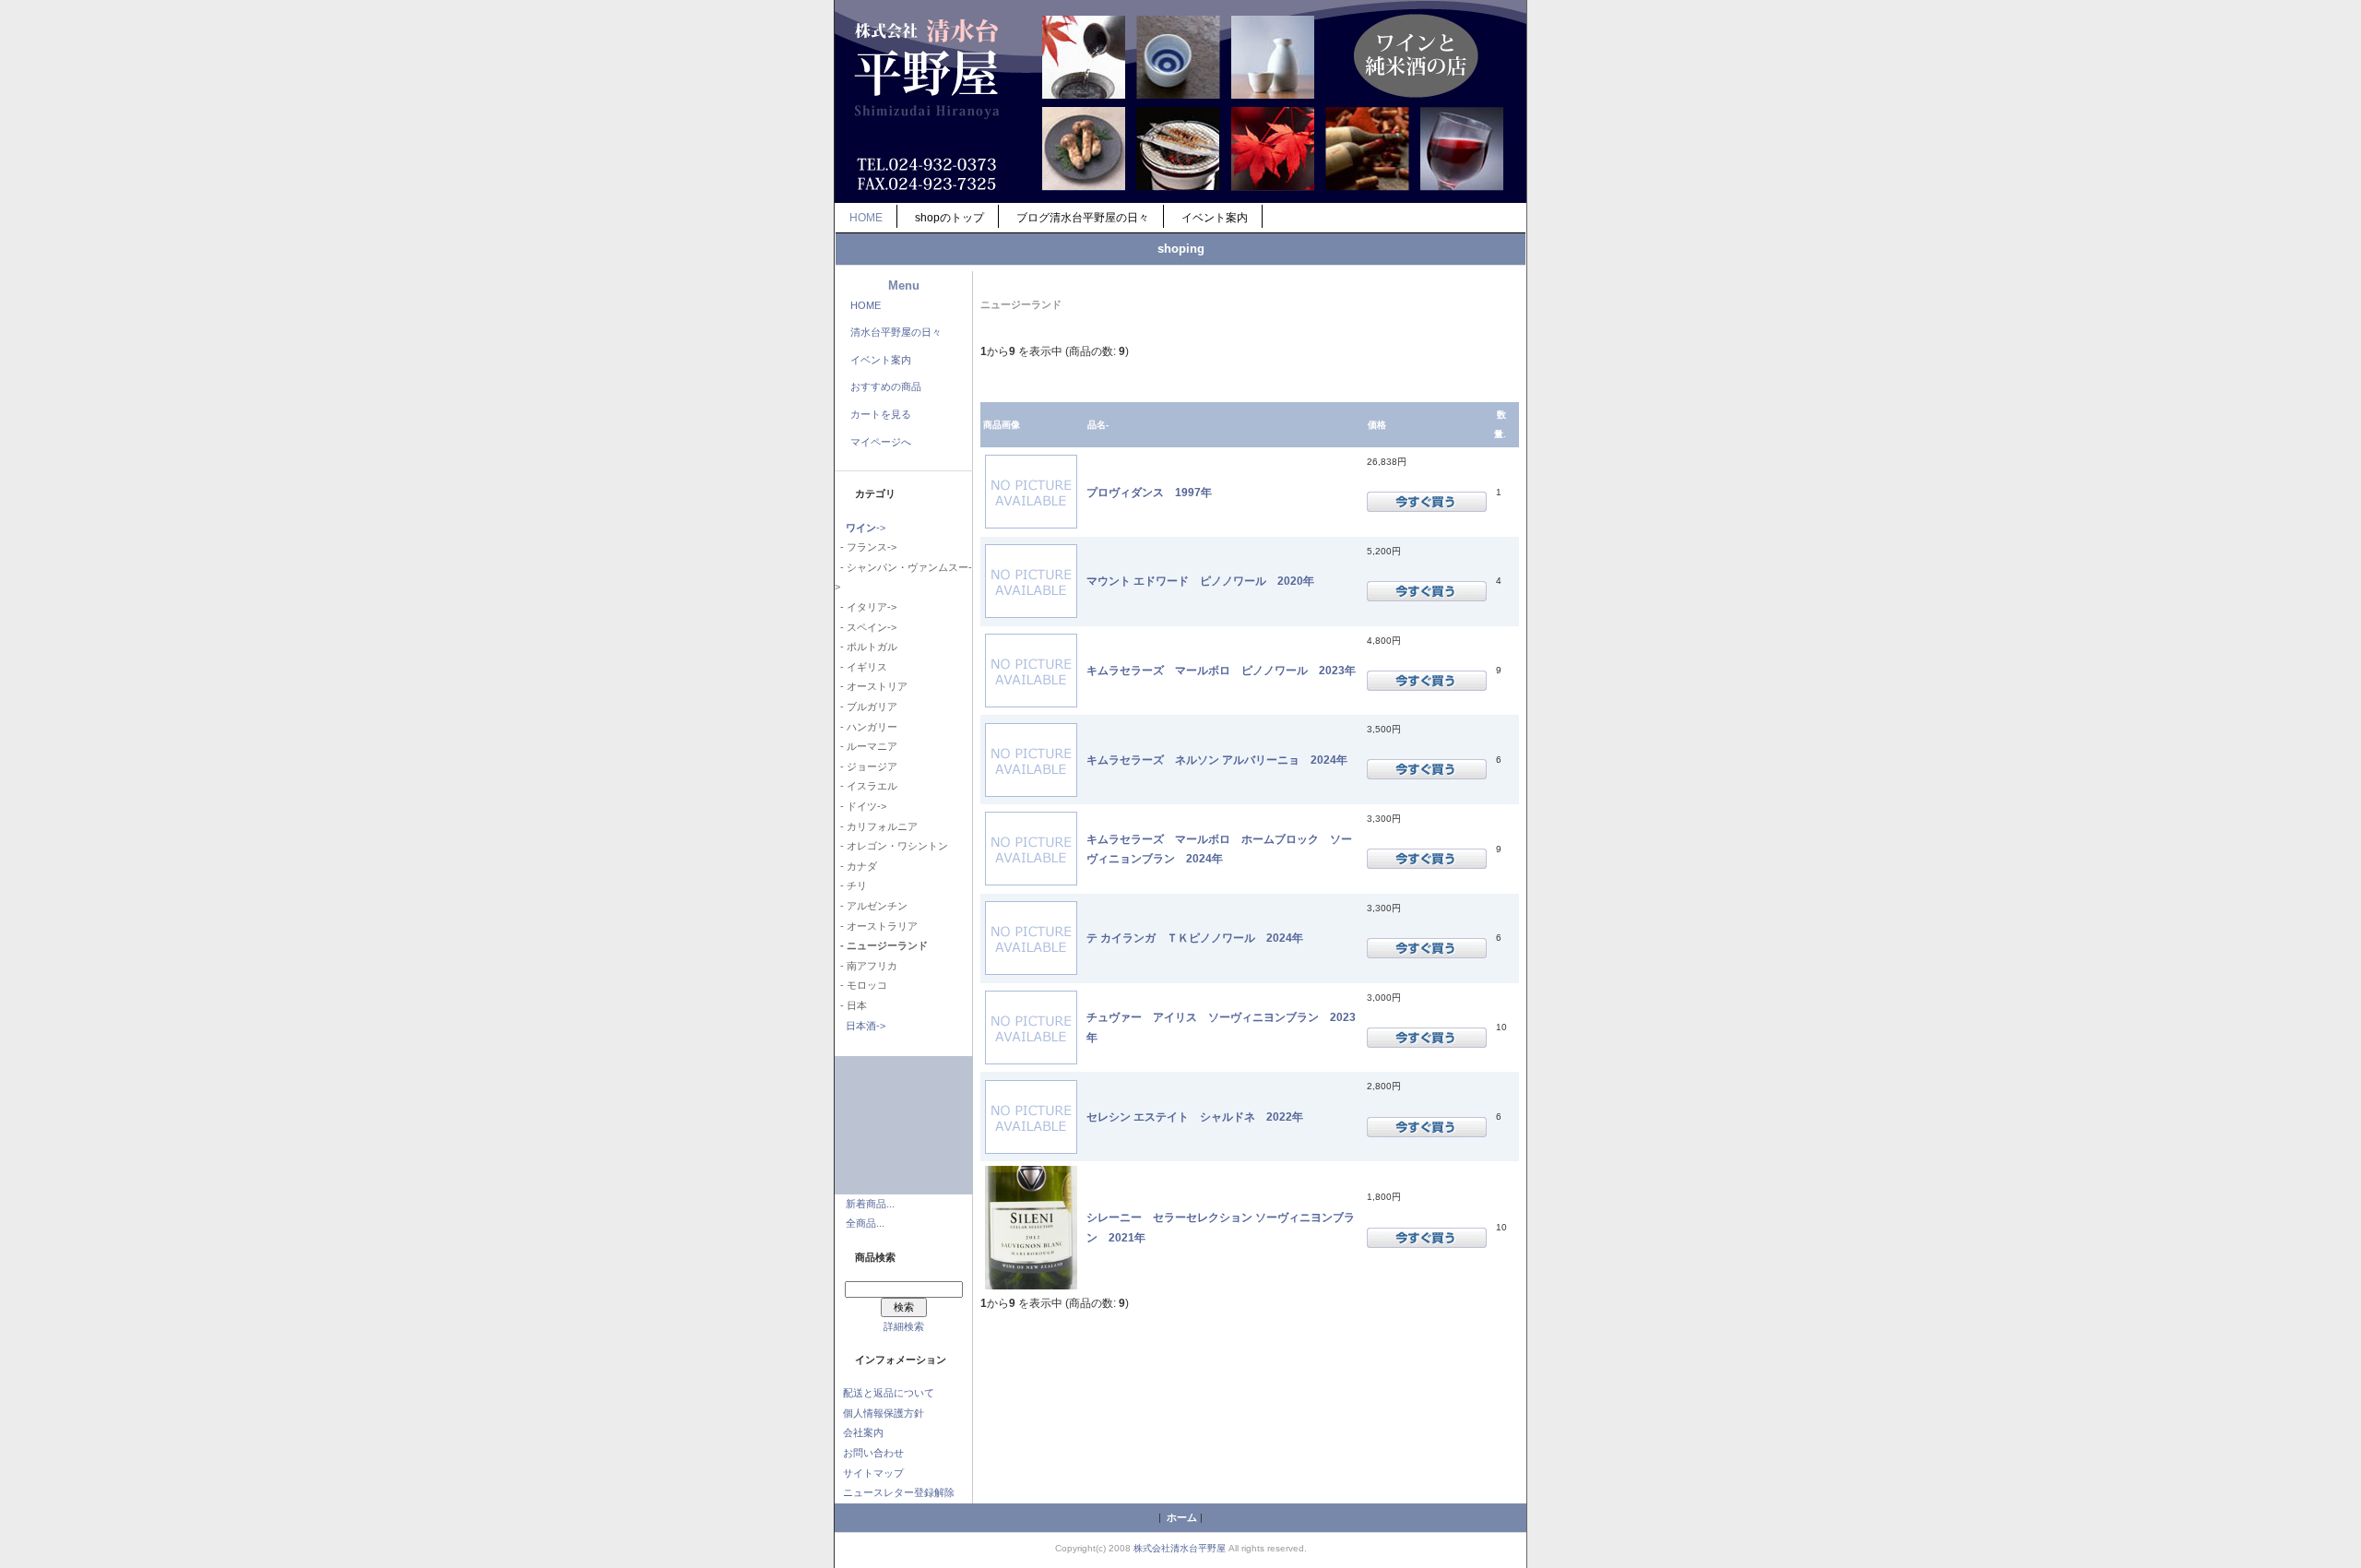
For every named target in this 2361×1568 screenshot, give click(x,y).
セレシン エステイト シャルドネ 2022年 (1195, 1117)
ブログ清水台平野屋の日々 (1083, 218)
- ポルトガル (866, 647)
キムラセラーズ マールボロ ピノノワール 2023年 (1221, 670)
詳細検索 (904, 1326)
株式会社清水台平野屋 (1180, 1548)
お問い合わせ (873, 1453)
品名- (1098, 425)
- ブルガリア (866, 707)
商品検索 (875, 1257)
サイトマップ (873, 1473)
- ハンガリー (866, 727)
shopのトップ (949, 218)
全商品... (865, 1223)
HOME (866, 218)
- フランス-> (866, 547)
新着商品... (870, 1204)
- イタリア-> (866, 607)
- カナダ (856, 866)
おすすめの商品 (886, 386)
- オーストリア (871, 686)
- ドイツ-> (860, 806)
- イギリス (861, 667)
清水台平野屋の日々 (896, 332)
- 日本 (851, 1005)
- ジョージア (866, 766)
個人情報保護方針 (884, 1413)
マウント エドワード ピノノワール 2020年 (1200, 581)
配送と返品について (889, 1393)
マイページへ (881, 442)
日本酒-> (866, 1026)
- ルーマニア (866, 746)
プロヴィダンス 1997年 (1149, 492)
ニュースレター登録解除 (899, 1492)
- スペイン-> (866, 627)
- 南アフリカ (866, 966)
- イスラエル (866, 786)
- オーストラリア (876, 926)
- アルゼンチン (871, 906)
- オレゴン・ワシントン (891, 846)
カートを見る (881, 414)
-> (866, 528)
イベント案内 (1215, 218)
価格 (1377, 425)
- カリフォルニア (876, 826)
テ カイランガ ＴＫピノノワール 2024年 (1200, 938)
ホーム (1182, 1517)
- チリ (851, 885)
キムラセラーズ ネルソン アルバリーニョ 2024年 (1217, 760)
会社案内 (863, 1432)
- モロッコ (861, 985)
